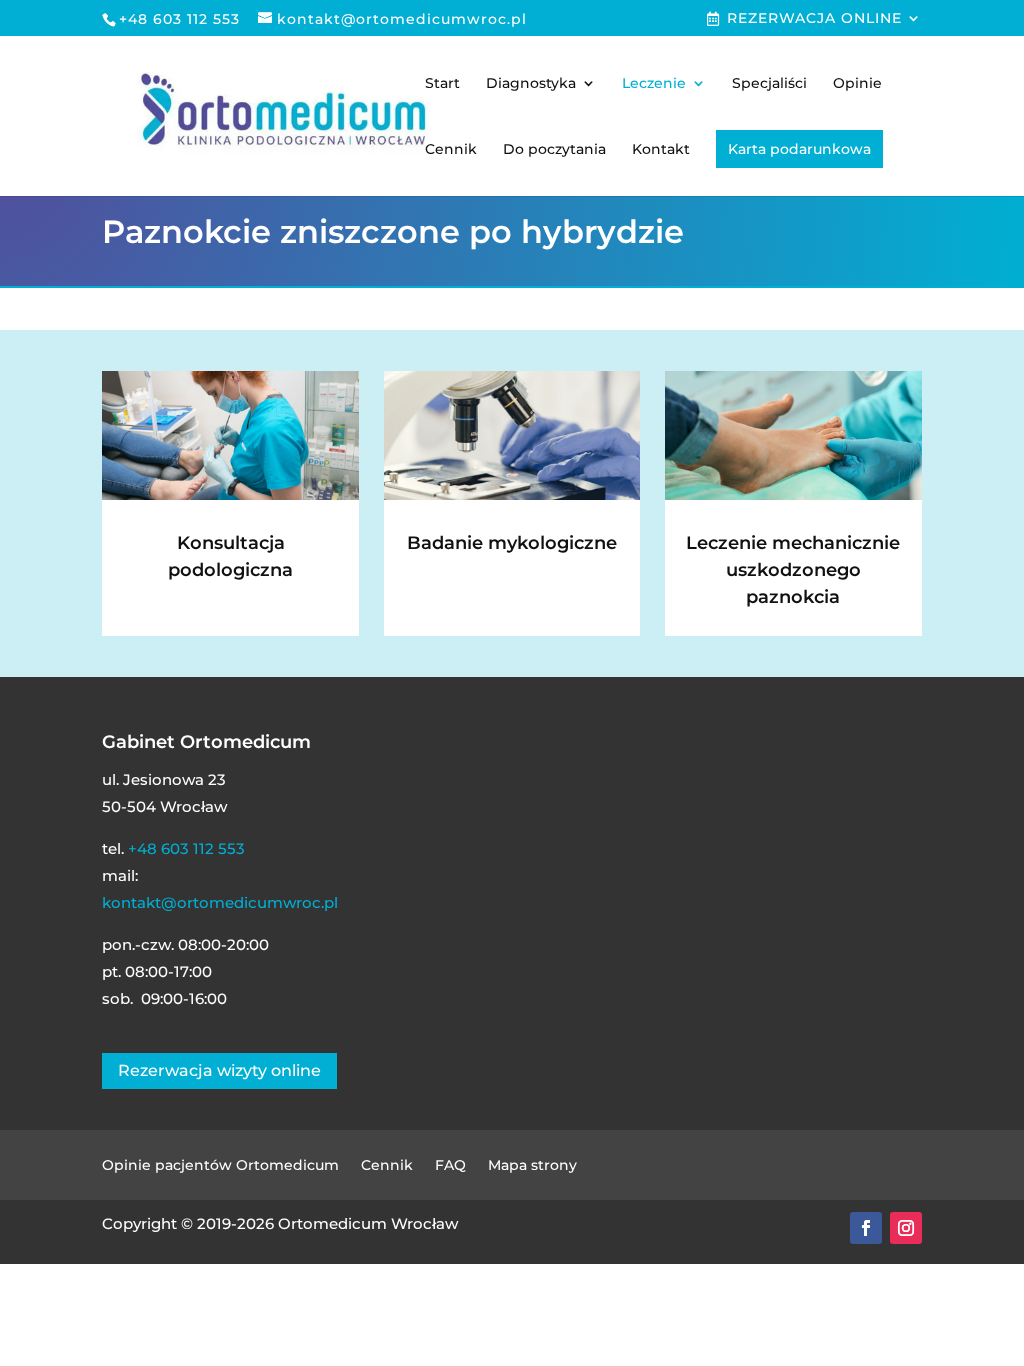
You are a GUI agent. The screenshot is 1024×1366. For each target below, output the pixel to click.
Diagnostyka (531, 84)
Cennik (451, 150)
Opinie (857, 84)
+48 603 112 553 (186, 848)
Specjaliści (769, 84)
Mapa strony (532, 1166)
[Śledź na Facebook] (866, 1228)
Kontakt (661, 150)
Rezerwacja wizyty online (219, 1070)
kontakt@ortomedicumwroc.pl (220, 902)
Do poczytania (554, 150)
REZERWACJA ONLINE (814, 19)
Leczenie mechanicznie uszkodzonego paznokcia (793, 570)
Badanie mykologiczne (512, 543)
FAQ (450, 1166)
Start (442, 84)
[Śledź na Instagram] (906, 1228)
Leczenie (654, 84)
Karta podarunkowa (799, 149)
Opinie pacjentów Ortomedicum (220, 1166)
